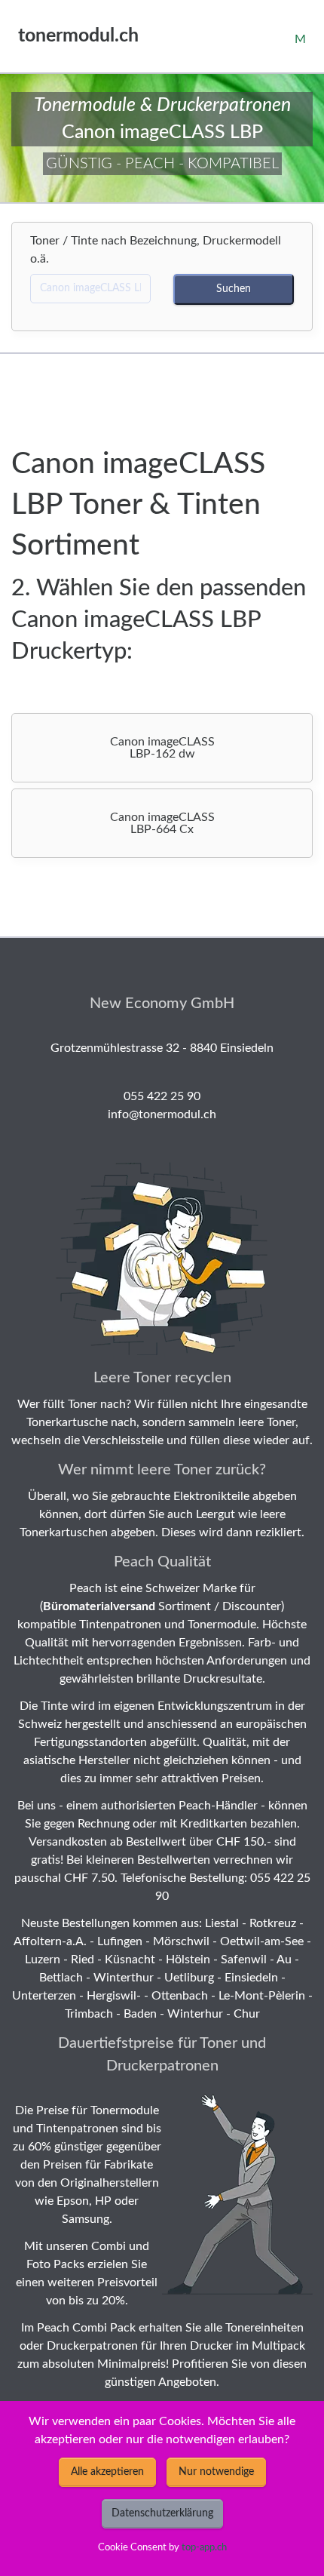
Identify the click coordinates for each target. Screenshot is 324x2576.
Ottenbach (180, 1996)
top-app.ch (204, 2547)
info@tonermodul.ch (162, 1114)
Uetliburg (189, 1978)
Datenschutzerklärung (162, 2513)
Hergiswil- (114, 1996)
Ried (83, 1960)
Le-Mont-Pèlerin (262, 1996)
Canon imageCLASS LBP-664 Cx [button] (162, 823)
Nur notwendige (216, 2472)
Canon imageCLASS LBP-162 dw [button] (162, 748)
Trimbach (89, 2014)
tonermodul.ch (78, 36)
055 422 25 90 (162, 1096)
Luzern (43, 1960)
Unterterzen (44, 1996)
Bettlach (61, 1978)
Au (284, 1960)
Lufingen (120, 1941)
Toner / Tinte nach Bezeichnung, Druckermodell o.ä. (156, 250)
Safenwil (244, 1960)
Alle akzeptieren (107, 2472)
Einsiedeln (251, 1978)
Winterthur (124, 1978)
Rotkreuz (273, 1923)
